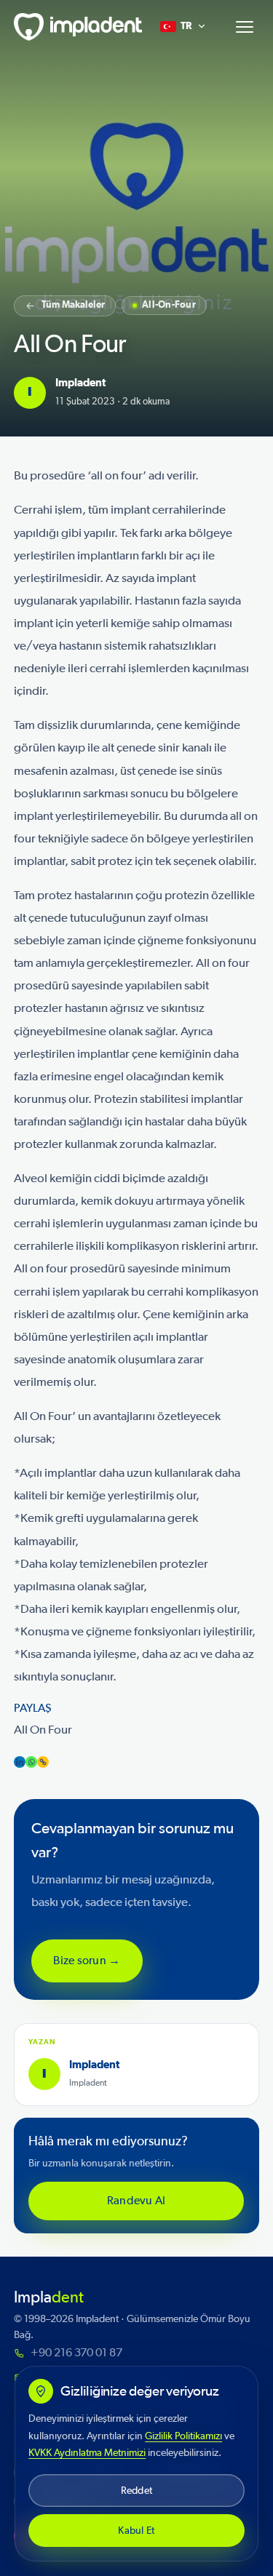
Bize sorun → (87, 1960)
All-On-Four (169, 305)
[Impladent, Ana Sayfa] (75, 27)
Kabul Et (137, 2531)
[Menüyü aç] (245, 27)
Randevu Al (136, 2201)
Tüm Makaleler (73, 305)
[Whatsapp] (31, 1762)
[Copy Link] (43, 1762)
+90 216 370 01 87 (76, 2353)
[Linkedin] (20, 1762)
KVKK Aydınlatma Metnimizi (87, 2453)
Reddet (136, 2491)
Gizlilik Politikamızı (183, 2436)
